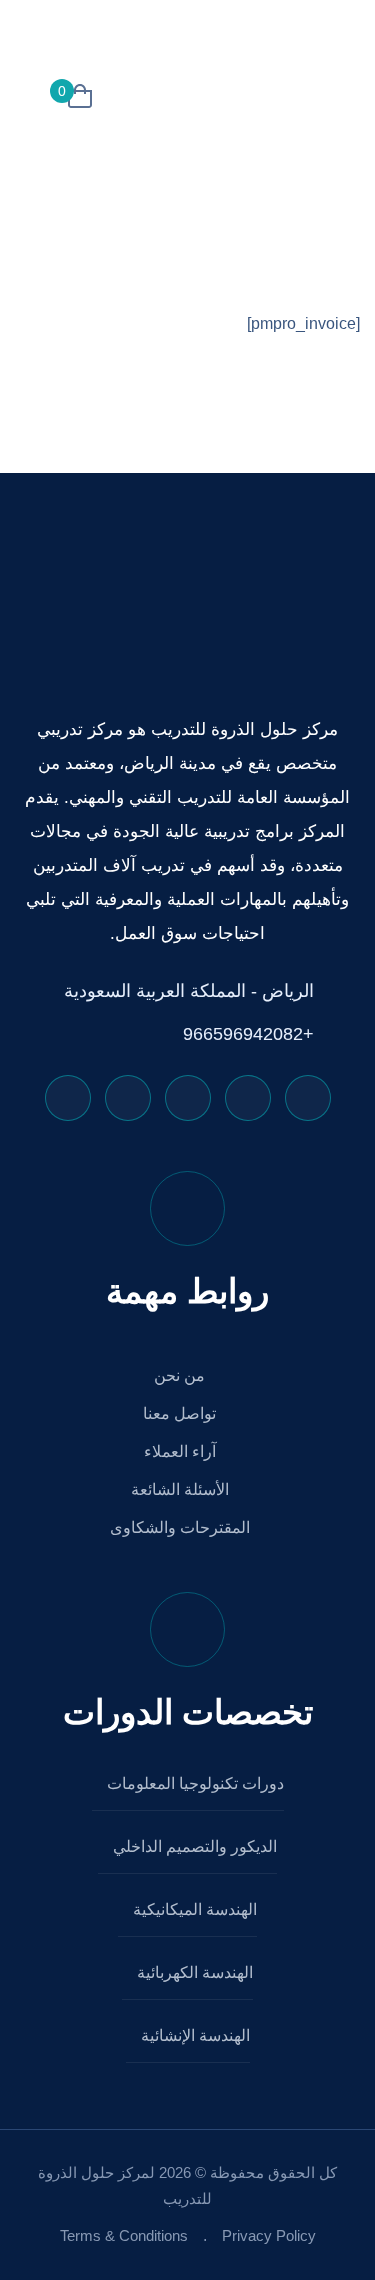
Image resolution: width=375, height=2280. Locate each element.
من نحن (181, 1375)
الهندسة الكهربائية (193, 1972)
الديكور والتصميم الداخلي (193, 1846)
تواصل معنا (181, 1413)
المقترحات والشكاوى (182, 1527)
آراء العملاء (182, 1451)
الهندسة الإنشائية (193, 2035)
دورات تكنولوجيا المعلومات (193, 1783)
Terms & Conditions (124, 2235)
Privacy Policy (269, 2235)
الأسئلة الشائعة (182, 1489)
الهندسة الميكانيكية (193, 1909)
